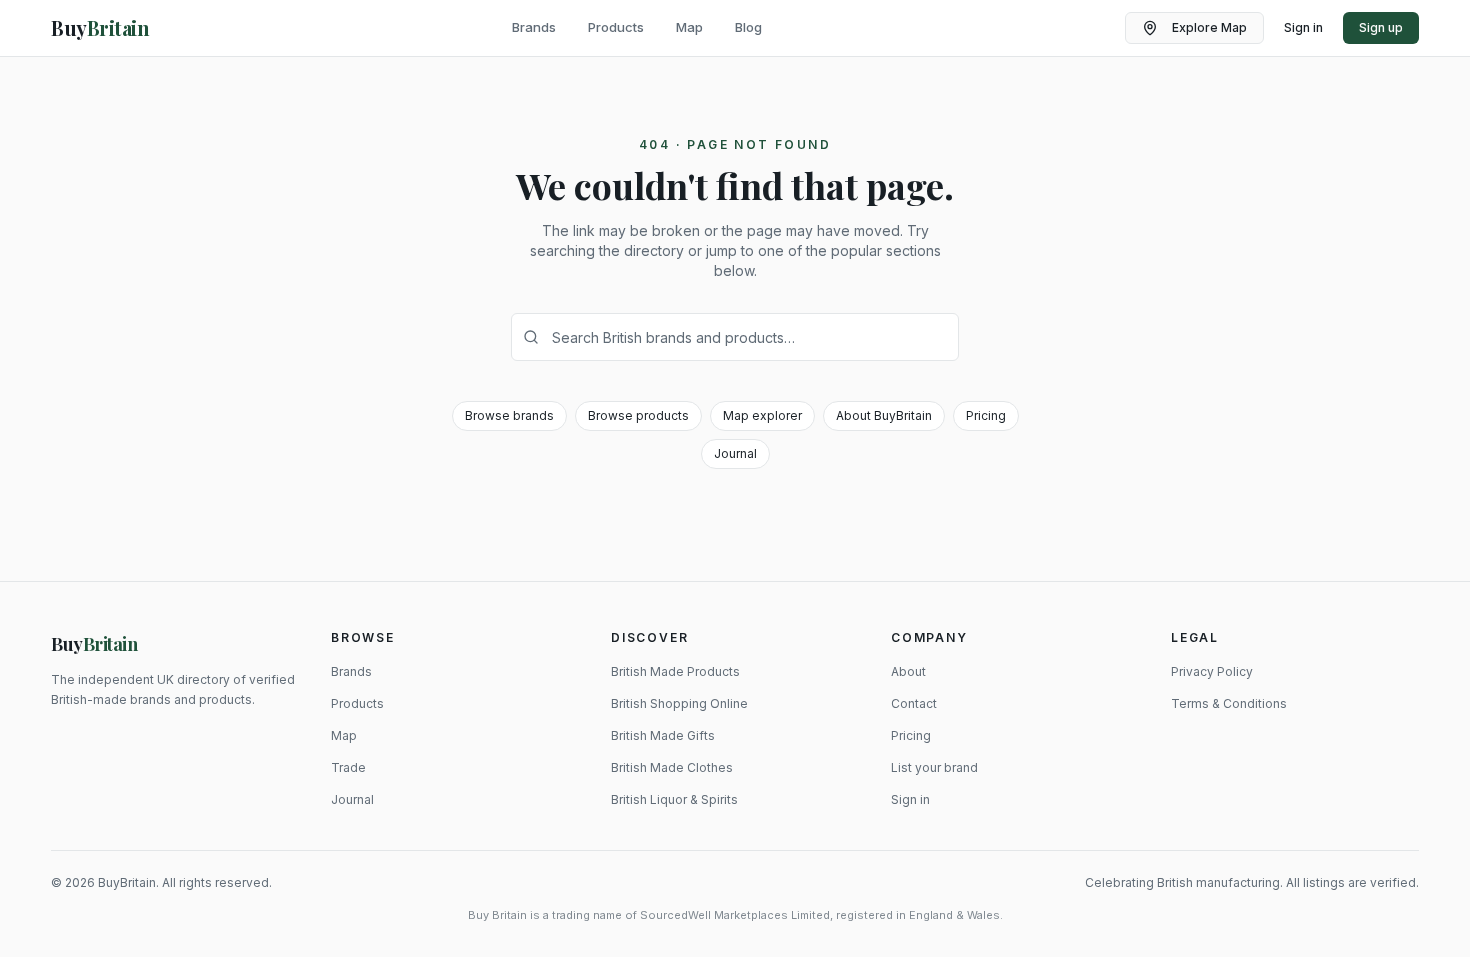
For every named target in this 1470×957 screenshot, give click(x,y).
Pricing (986, 415)
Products (616, 27)
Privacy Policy (1212, 671)
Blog (748, 27)
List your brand (934, 767)
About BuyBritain (884, 415)
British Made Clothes (672, 767)
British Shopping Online (679, 703)
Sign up (1381, 27)
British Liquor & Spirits (674, 799)
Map (689, 27)
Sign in (1303, 27)
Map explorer (762, 415)
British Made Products (675, 671)
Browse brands (509, 415)
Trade (348, 767)
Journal (735, 453)
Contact (914, 703)
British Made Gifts (663, 735)
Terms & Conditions (1229, 703)
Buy (94, 644)
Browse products (638, 415)
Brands (534, 27)
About (908, 671)
